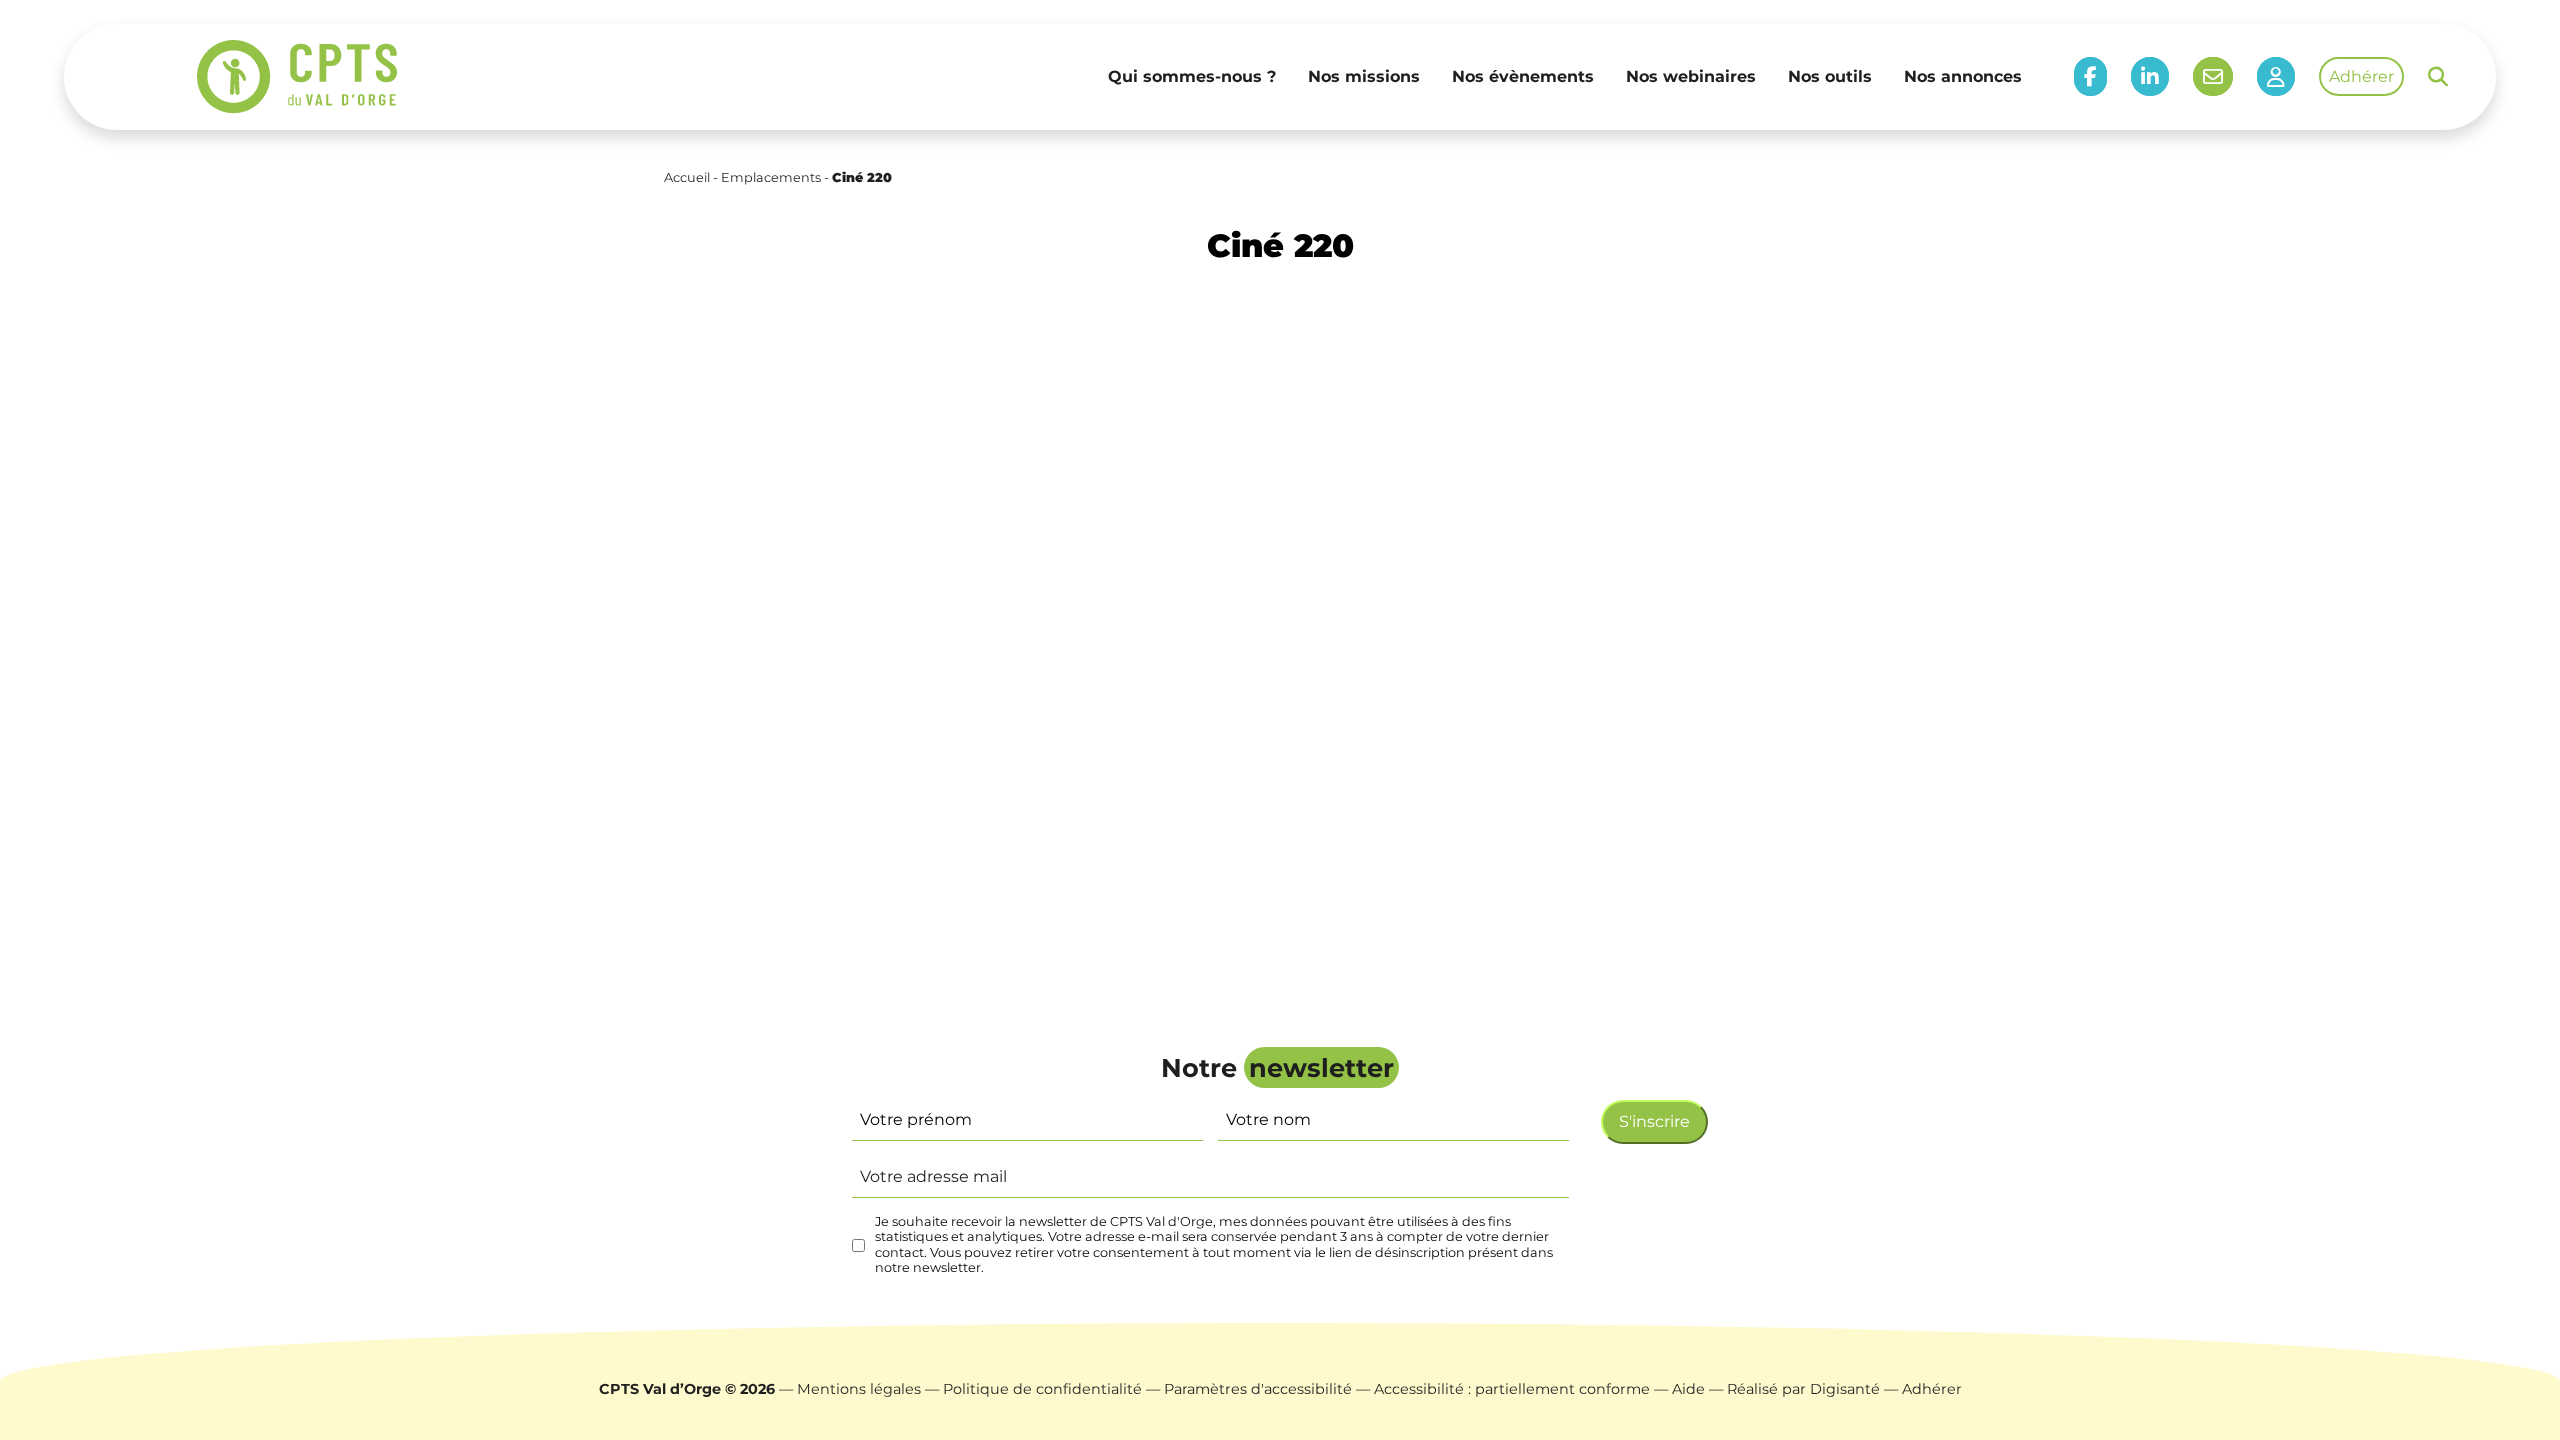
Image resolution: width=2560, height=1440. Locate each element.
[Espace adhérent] (2276, 76)
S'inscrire (1654, 1121)
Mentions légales (859, 1389)
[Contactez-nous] (2213, 76)
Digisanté (1845, 1389)
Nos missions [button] (1364, 76)
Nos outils (1830, 76)
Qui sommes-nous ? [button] (1192, 76)
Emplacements (771, 177)
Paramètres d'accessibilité (1258, 1389)
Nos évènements (1523, 76)
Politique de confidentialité (1042, 1389)
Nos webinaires (1691, 76)
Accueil (687, 177)
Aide (1688, 1389)
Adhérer (2361, 76)
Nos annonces (1963, 76)
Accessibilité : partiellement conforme (1512, 1389)
